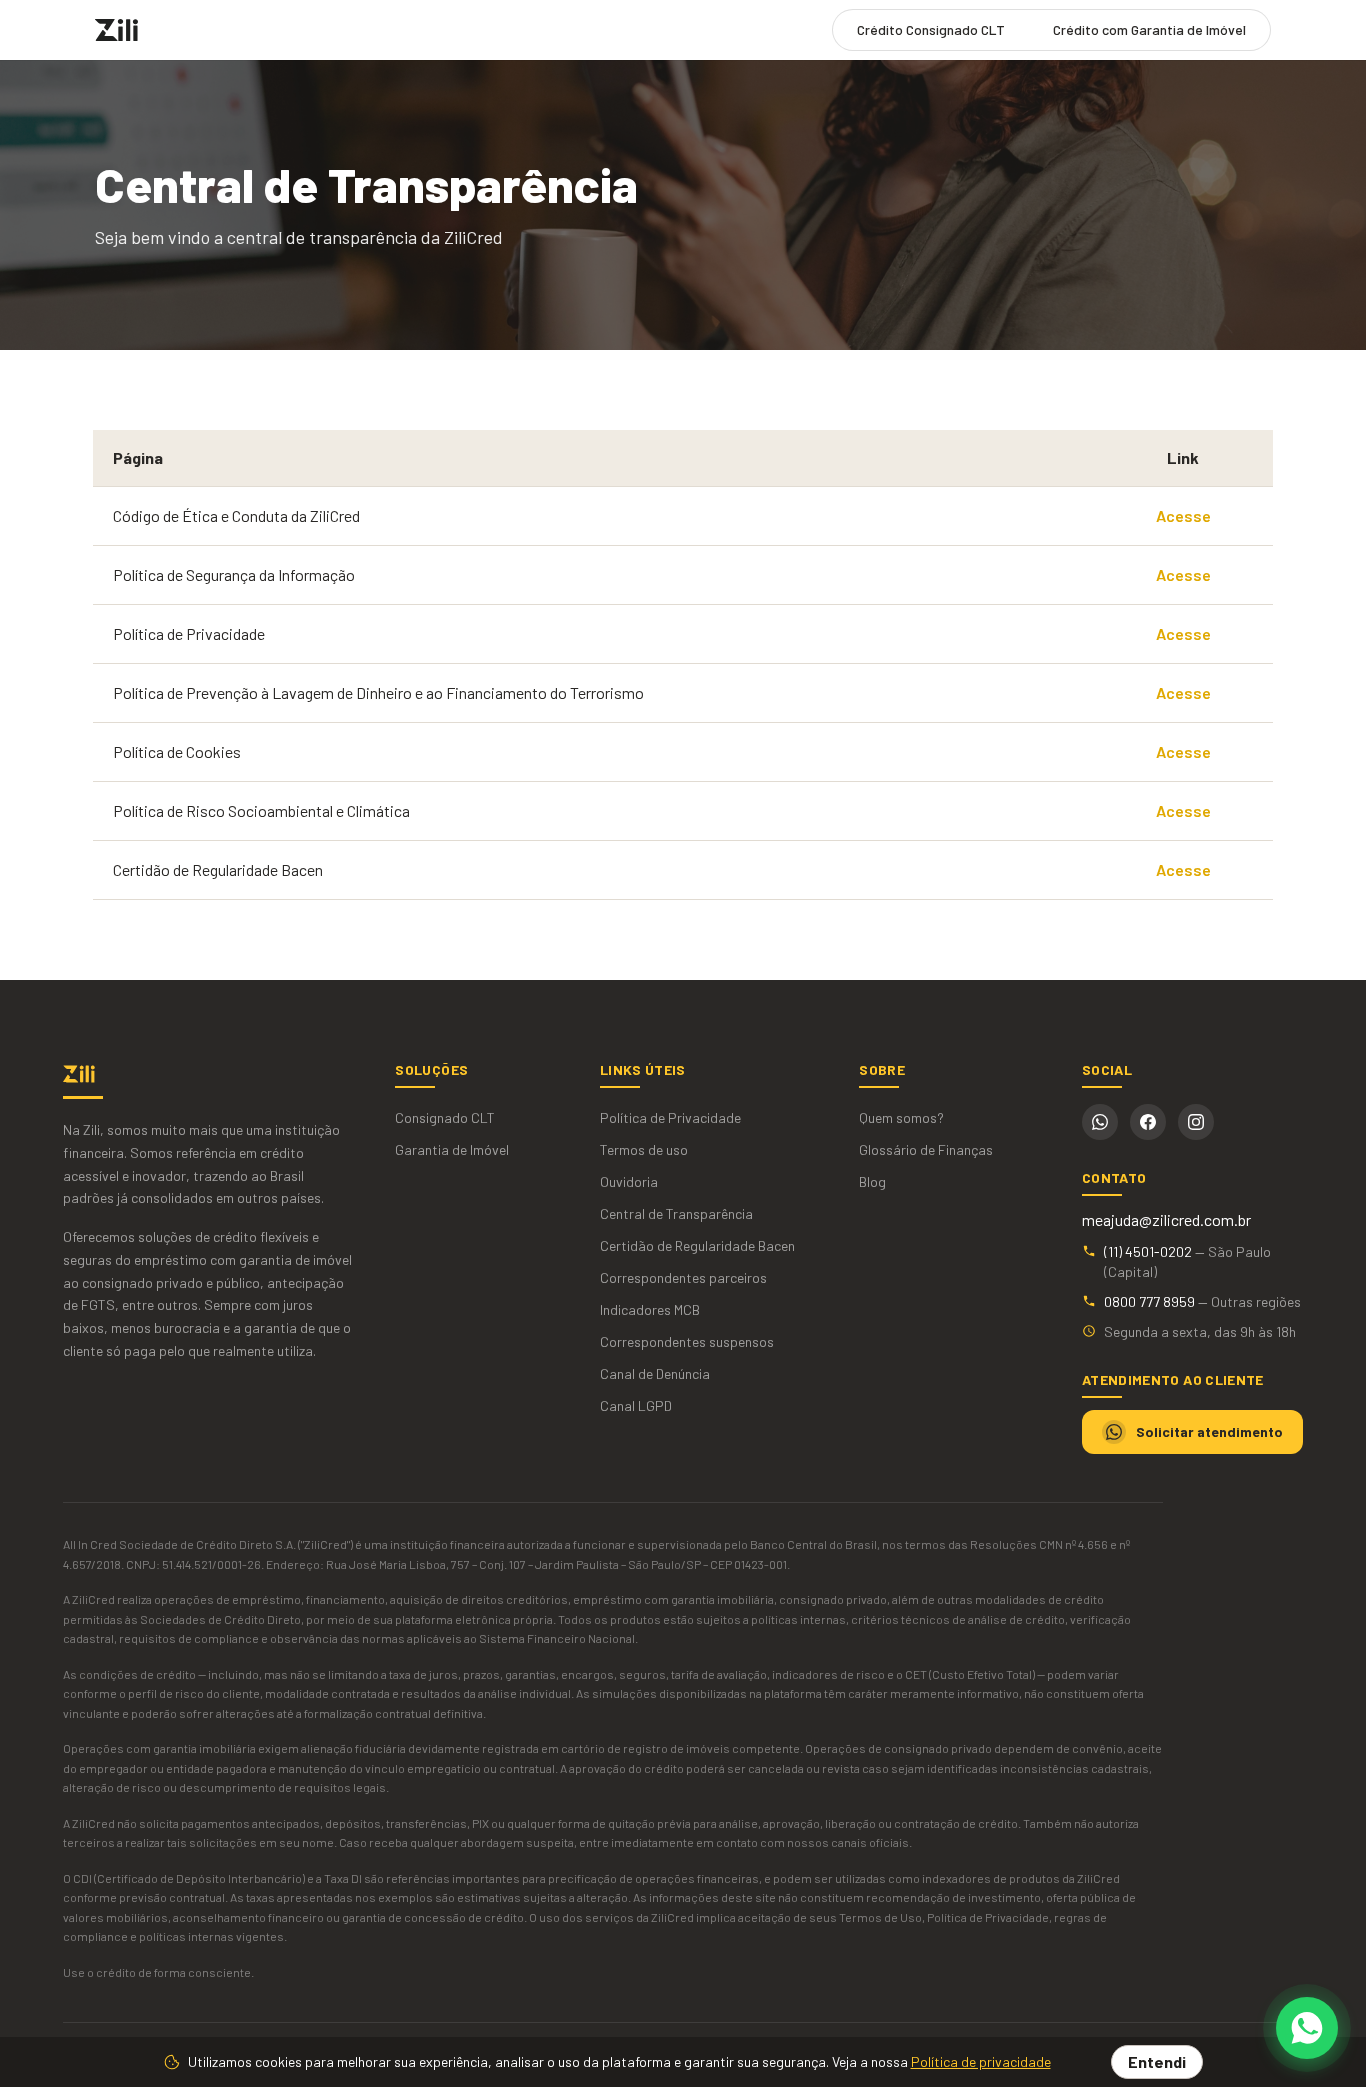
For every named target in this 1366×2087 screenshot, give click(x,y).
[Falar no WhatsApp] (1307, 2028)
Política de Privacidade (670, 1117)
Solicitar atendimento (1209, 1431)
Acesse (1183, 515)
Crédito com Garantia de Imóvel (1149, 29)
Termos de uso (644, 1149)
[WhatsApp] (1100, 1122)
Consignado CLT (445, 1117)
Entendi (1157, 2061)
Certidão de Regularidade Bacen (697, 1245)
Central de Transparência (676, 1213)
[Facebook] (1148, 1122)
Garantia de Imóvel (452, 1149)
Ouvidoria (629, 1181)
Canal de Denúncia (655, 1373)
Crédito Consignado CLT (931, 29)
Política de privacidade (981, 2061)
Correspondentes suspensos (687, 1341)
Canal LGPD (636, 1405)
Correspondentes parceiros (683, 1277)
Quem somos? (901, 1117)
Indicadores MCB (650, 1309)
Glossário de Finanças (926, 1149)
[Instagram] (1196, 1122)
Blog (872, 1181)
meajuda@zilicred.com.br (1166, 1219)
